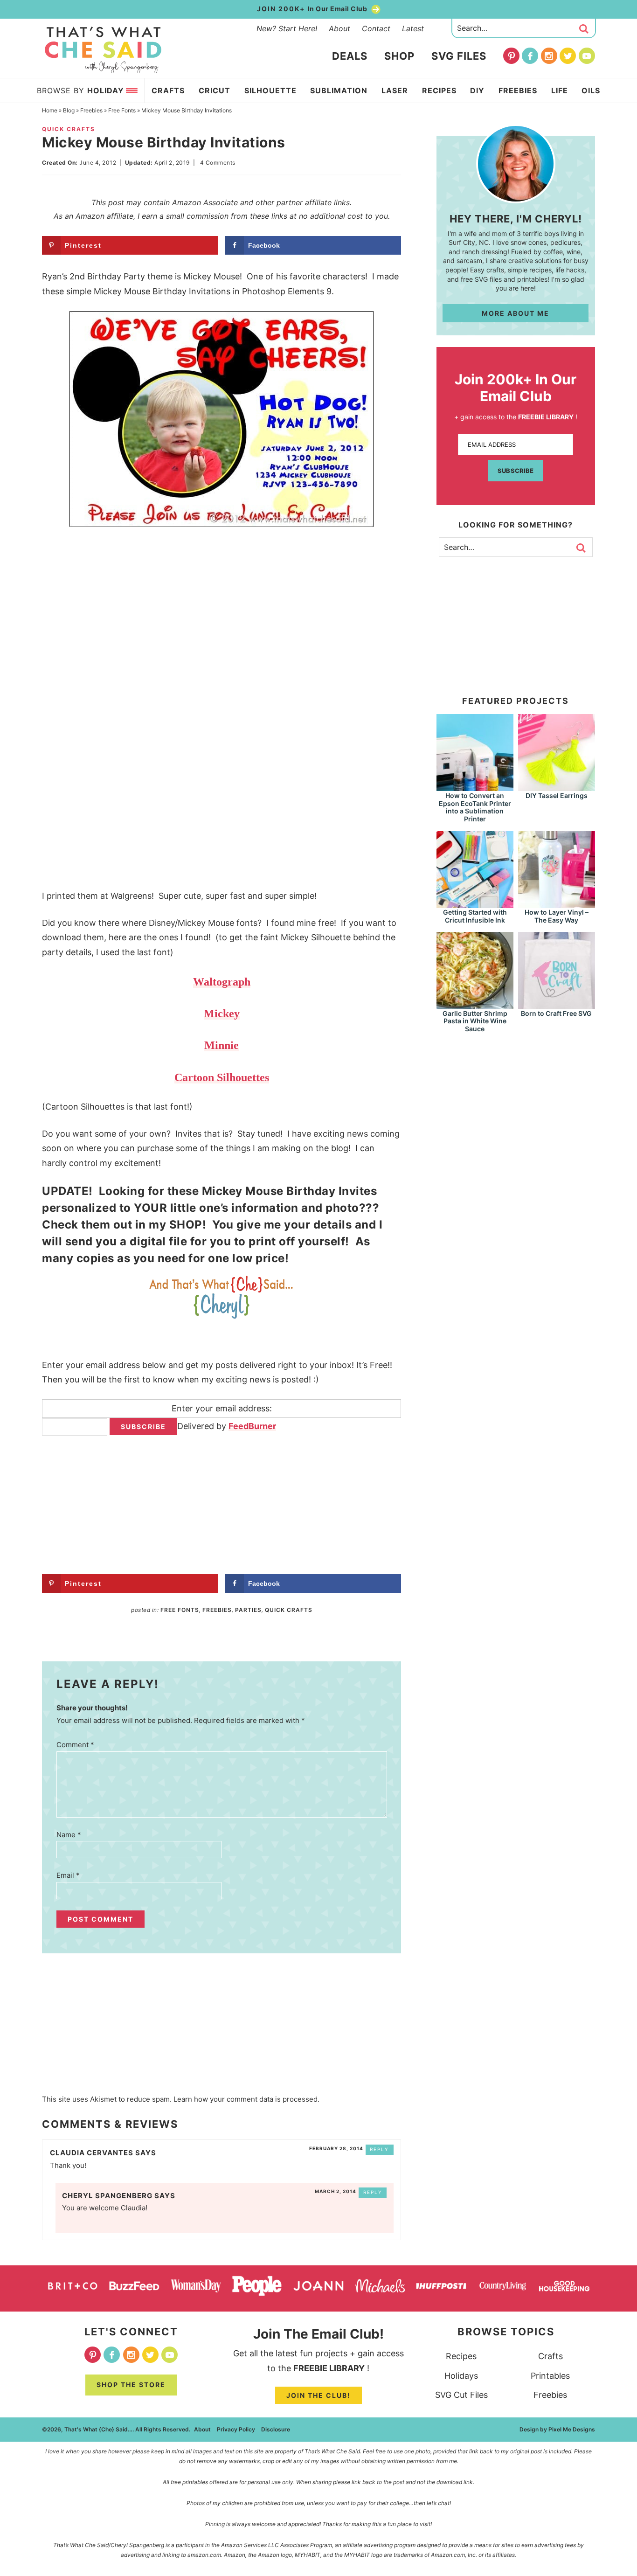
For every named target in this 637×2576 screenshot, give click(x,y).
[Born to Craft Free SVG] (557, 1004)
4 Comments (218, 163)
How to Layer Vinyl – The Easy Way (557, 916)
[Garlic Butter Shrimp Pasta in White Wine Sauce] (475, 1004)
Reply (379, 2149)
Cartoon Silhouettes (222, 1077)
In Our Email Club (313, 9)
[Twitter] (568, 56)
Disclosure (276, 2429)
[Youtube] (587, 56)
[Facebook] (530, 56)
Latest (413, 28)
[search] (584, 29)
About (339, 28)
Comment (75, 1745)
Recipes (461, 2356)
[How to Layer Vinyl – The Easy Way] (557, 904)
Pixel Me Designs (572, 2429)
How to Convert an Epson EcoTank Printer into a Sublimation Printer (475, 807)
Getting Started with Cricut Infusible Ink (475, 916)
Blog (69, 110)
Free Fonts (122, 110)
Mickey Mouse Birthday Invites (290, 1191)
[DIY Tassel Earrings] (557, 787)
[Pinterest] (511, 56)
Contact (376, 28)
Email (68, 1875)
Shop (399, 56)
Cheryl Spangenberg (107, 2196)
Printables (550, 2376)
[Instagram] (549, 56)
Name (69, 1835)
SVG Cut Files (461, 2395)
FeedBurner (252, 1426)
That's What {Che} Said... (103, 50)
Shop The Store (131, 2385)
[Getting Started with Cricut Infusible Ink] (475, 904)
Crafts (550, 2356)
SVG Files (459, 56)
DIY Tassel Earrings (557, 795)
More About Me (516, 313)
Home (50, 110)
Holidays (461, 2376)
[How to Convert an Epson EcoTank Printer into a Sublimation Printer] (475, 787)
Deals (350, 56)
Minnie (222, 1045)
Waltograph (222, 982)
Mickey (222, 1014)
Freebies (91, 110)
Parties (248, 1610)
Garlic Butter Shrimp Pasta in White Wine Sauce (475, 1021)
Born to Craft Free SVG (556, 1013)
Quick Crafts (69, 129)
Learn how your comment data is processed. (246, 2099)
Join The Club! (318, 2395)
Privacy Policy (236, 2429)
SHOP (186, 1225)
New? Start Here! (287, 28)
